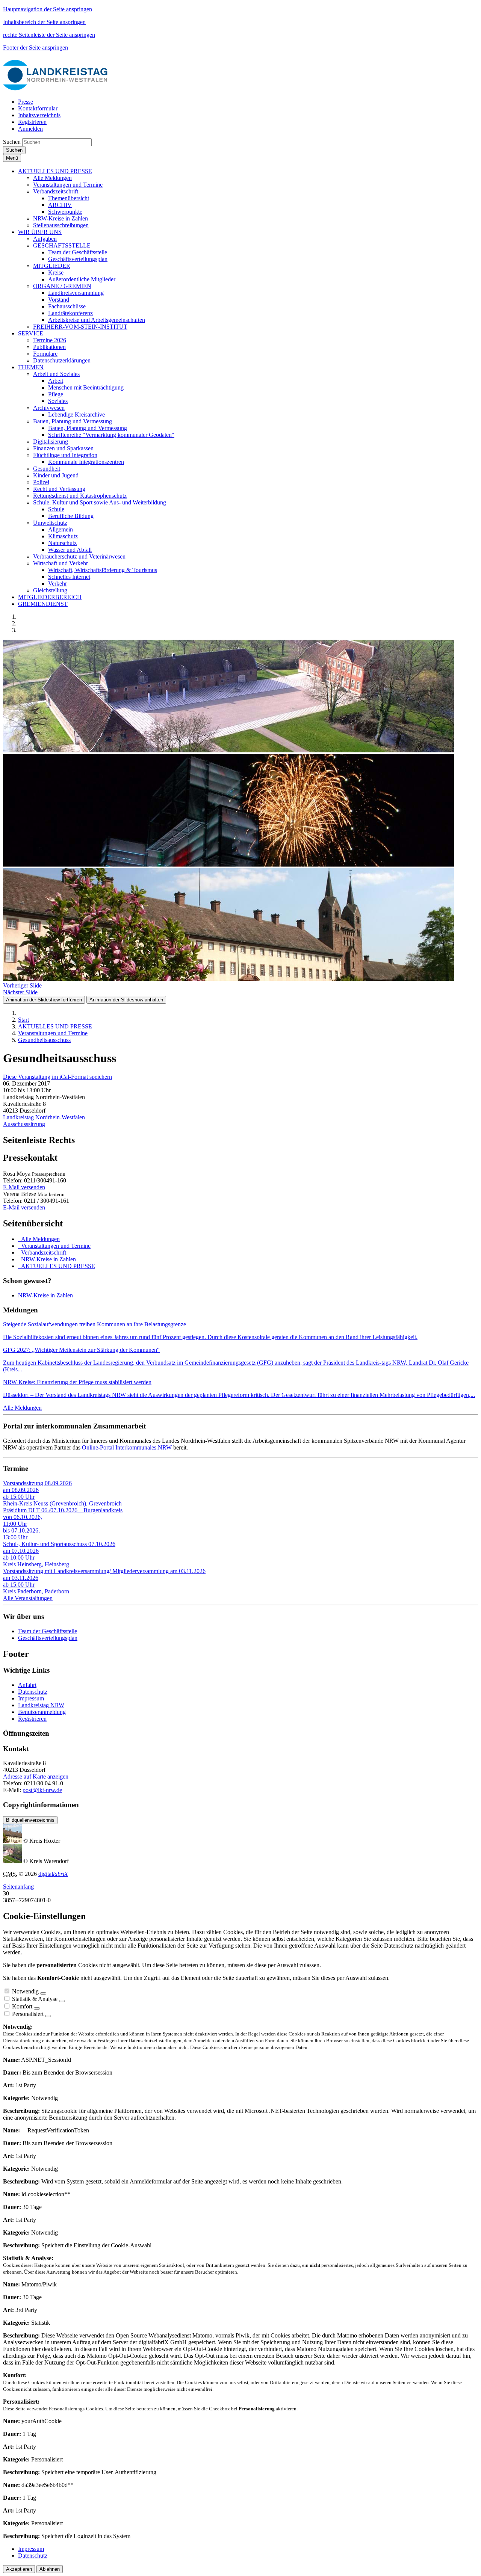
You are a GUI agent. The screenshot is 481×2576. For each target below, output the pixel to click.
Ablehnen (50, 2569)
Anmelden (30, 129)
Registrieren (32, 1719)
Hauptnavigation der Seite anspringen (48, 9)
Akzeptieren (19, 2569)
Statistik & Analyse (35, 1999)
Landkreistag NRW (41, 1705)
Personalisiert (28, 2014)
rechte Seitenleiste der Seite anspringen (49, 35)
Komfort (22, 2006)
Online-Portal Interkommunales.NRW (127, 1447)
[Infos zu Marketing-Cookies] (62, 2001)
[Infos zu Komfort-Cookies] (37, 2008)
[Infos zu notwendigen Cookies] (43, 1993)
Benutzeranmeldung (42, 1712)
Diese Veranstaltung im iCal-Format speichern (57, 1077)
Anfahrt (27, 1685)
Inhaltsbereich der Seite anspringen (44, 22)
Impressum (31, 1698)
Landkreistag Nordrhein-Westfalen (44, 1117)
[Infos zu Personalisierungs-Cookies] (48, 2016)
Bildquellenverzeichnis (30, 1820)
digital (53, 1874)
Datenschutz (33, 1692)
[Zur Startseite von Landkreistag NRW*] (56, 89)
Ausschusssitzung (24, 1124)
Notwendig (25, 1991)
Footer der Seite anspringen (36, 48)
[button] (55, 171)
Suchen (12, 142)
